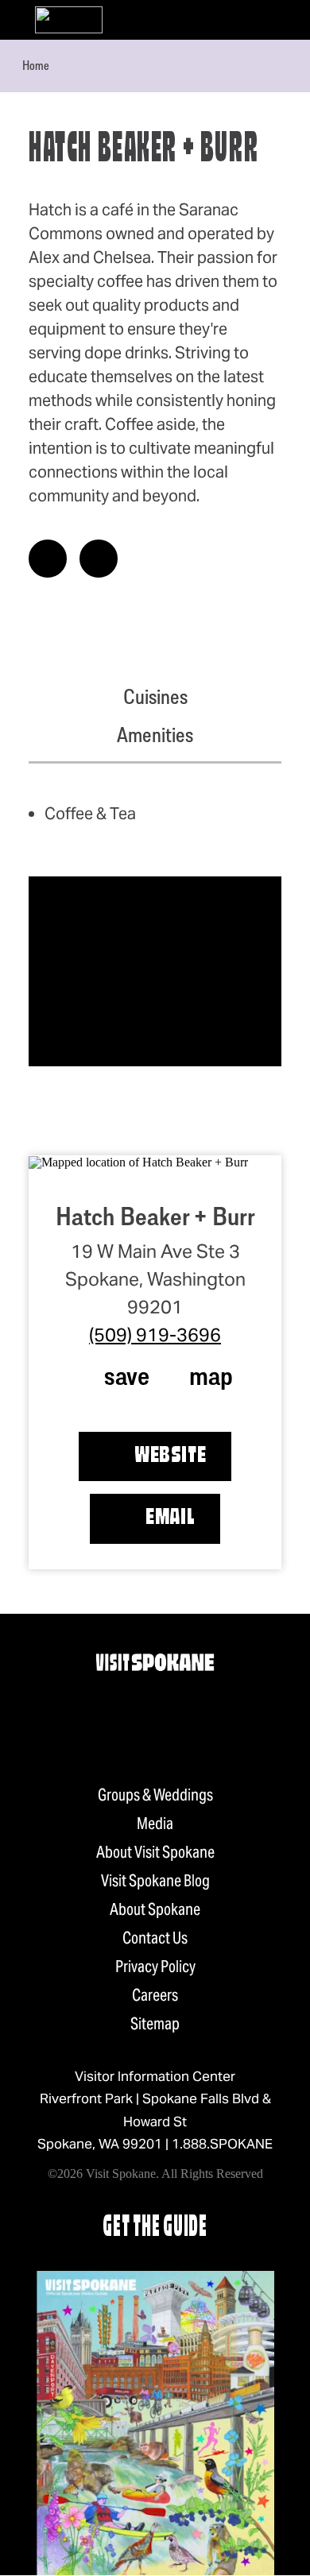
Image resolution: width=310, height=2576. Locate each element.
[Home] (69, 20)
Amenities (155, 735)
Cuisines (155, 697)
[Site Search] (248, 20)
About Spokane (155, 1909)
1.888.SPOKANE (222, 2144)
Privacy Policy (155, 1967)
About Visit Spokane (155, 1852)
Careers (155, 1995)
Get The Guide (155, 2228)
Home (36, 65)
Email (170, 1518)
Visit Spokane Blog (155, 1881)
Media (155, 1824)
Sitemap (155, 2024)
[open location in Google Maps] (138, 1161)
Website (170, 1456)
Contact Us (155, 1938)
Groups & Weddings (155, 1795)
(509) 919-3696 (155, 1335)
